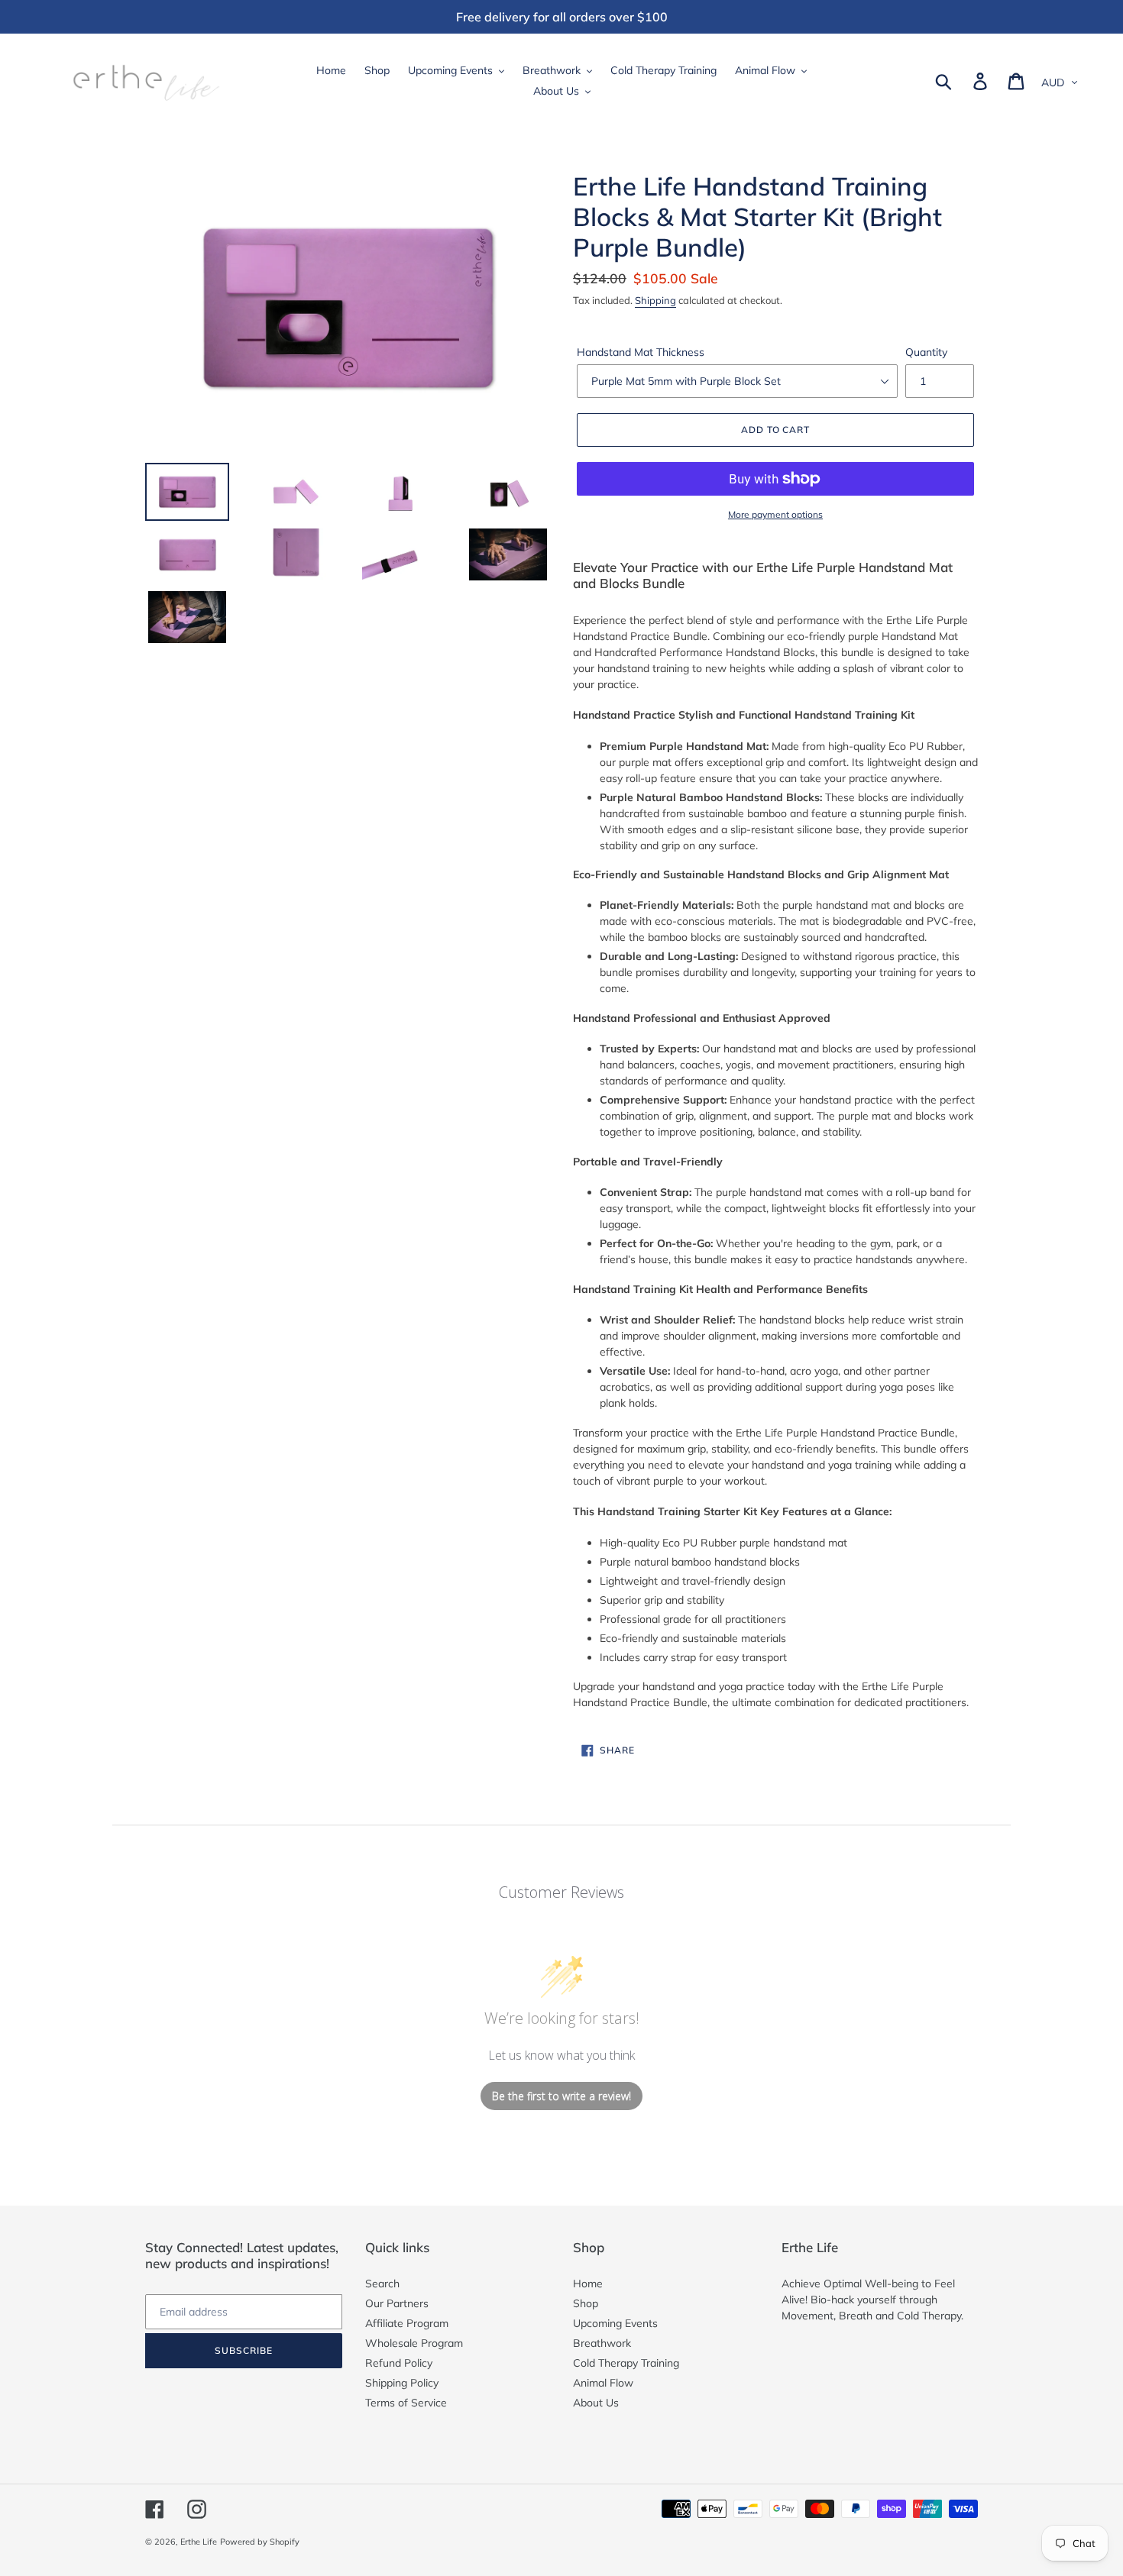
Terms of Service (406, 2403)
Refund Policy (399, 2363)
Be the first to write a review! (561, 2096)
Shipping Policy (402, 2383)
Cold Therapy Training (626, 2363)
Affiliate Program (407, 2323)
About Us (596, 2403)
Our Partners (397, 2303)
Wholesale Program (414, 2343)
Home (588, 2283)
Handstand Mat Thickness (641, 352)
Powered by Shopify (260, 2542)
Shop (586, 2303)
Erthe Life (199, 2542)
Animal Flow (603, 2383)
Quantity (926, 352)
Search (382, 2283)
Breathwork (602, 2343)
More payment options (775, 514)
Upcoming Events (615, 2323)
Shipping (655, 300)
